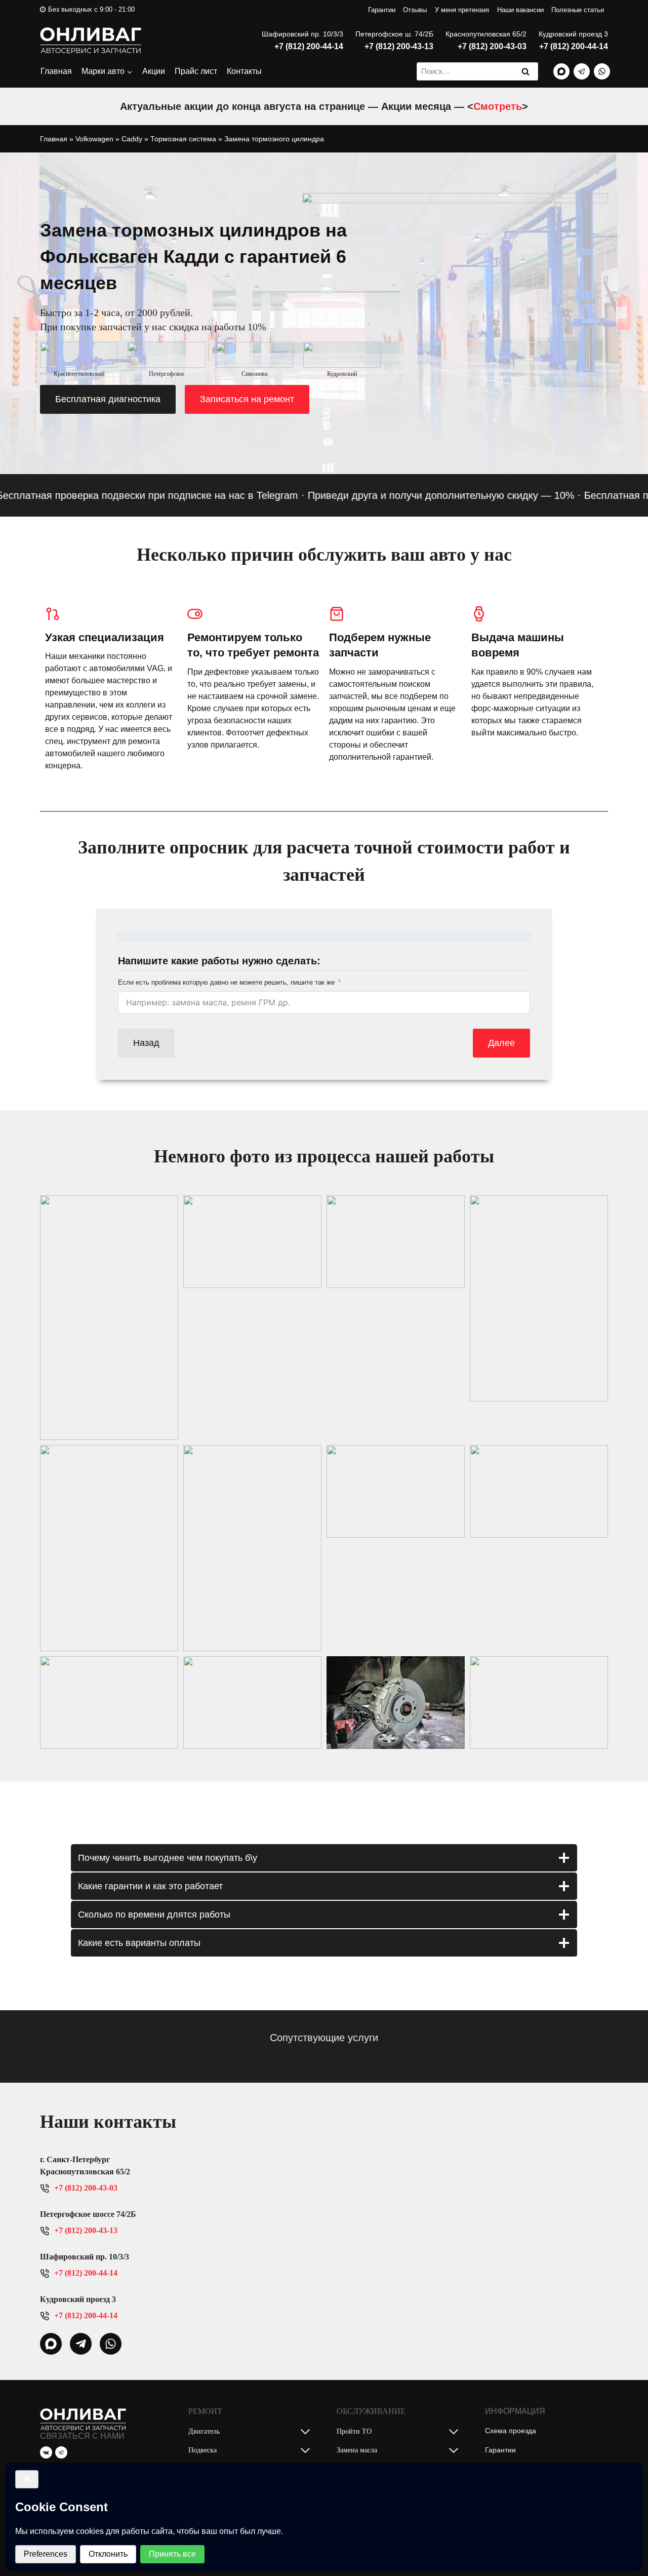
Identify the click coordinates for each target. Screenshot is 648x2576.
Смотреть (498, 106)
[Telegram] (582, 71)
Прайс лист (196, 71)
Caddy (132, 139)
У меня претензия (462, 10)
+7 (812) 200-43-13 (399, 46)
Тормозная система (183, 139)
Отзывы (415, 10)
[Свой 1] (561, 71)
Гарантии (382, 10)
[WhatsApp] (602, 71)
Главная (56, 71)
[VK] (46, 2452)
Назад (146, 1043)
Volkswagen (94, 139)
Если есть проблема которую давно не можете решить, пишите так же (226, 982)
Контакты (244, 71)
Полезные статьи (578, 10)
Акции (154, 71)
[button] (109, 1318)
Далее (501, 1043)
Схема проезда (511, 2431)
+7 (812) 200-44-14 (309, 46)
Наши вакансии (520, 10)
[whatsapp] (51, 2344)
